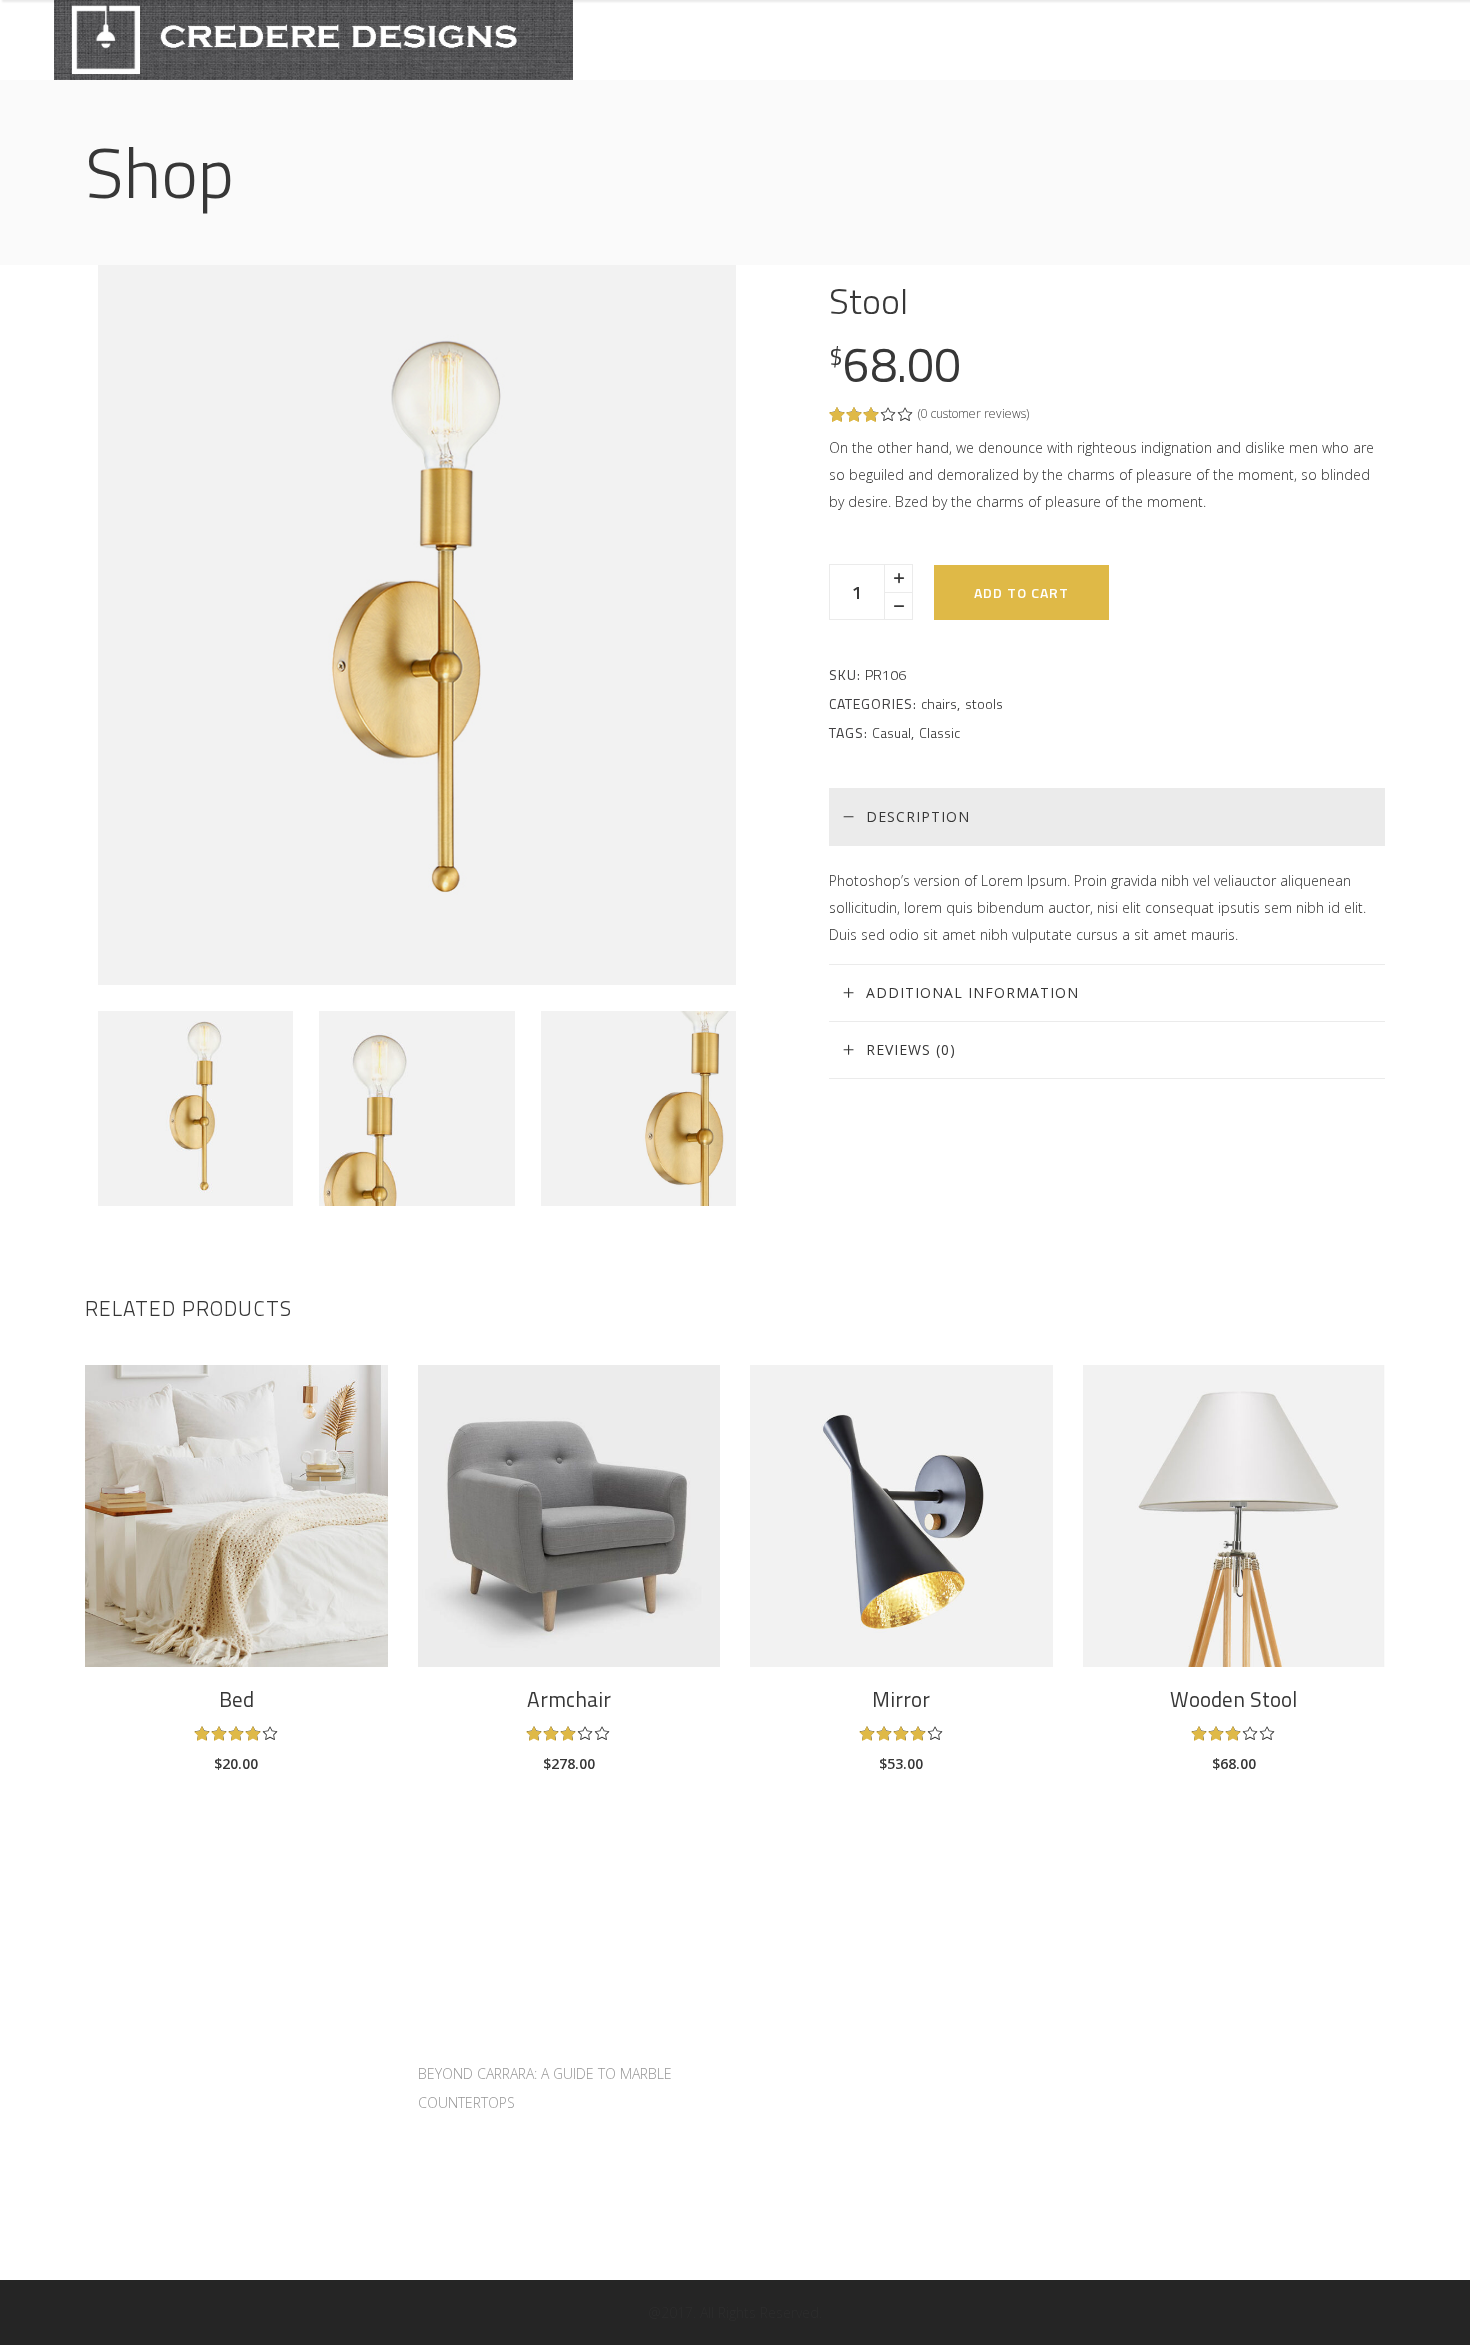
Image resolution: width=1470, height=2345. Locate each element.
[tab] (1107, 816)
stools (984, 703)
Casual (891, 732)
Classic (939, 732)
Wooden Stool (1233, 1699)
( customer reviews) (973, 413)
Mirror (901, 1699)
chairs (939, 703)
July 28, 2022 (460, 2046)
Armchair (569, 1699)
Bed (236, 1699)
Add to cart (1021, 592)
